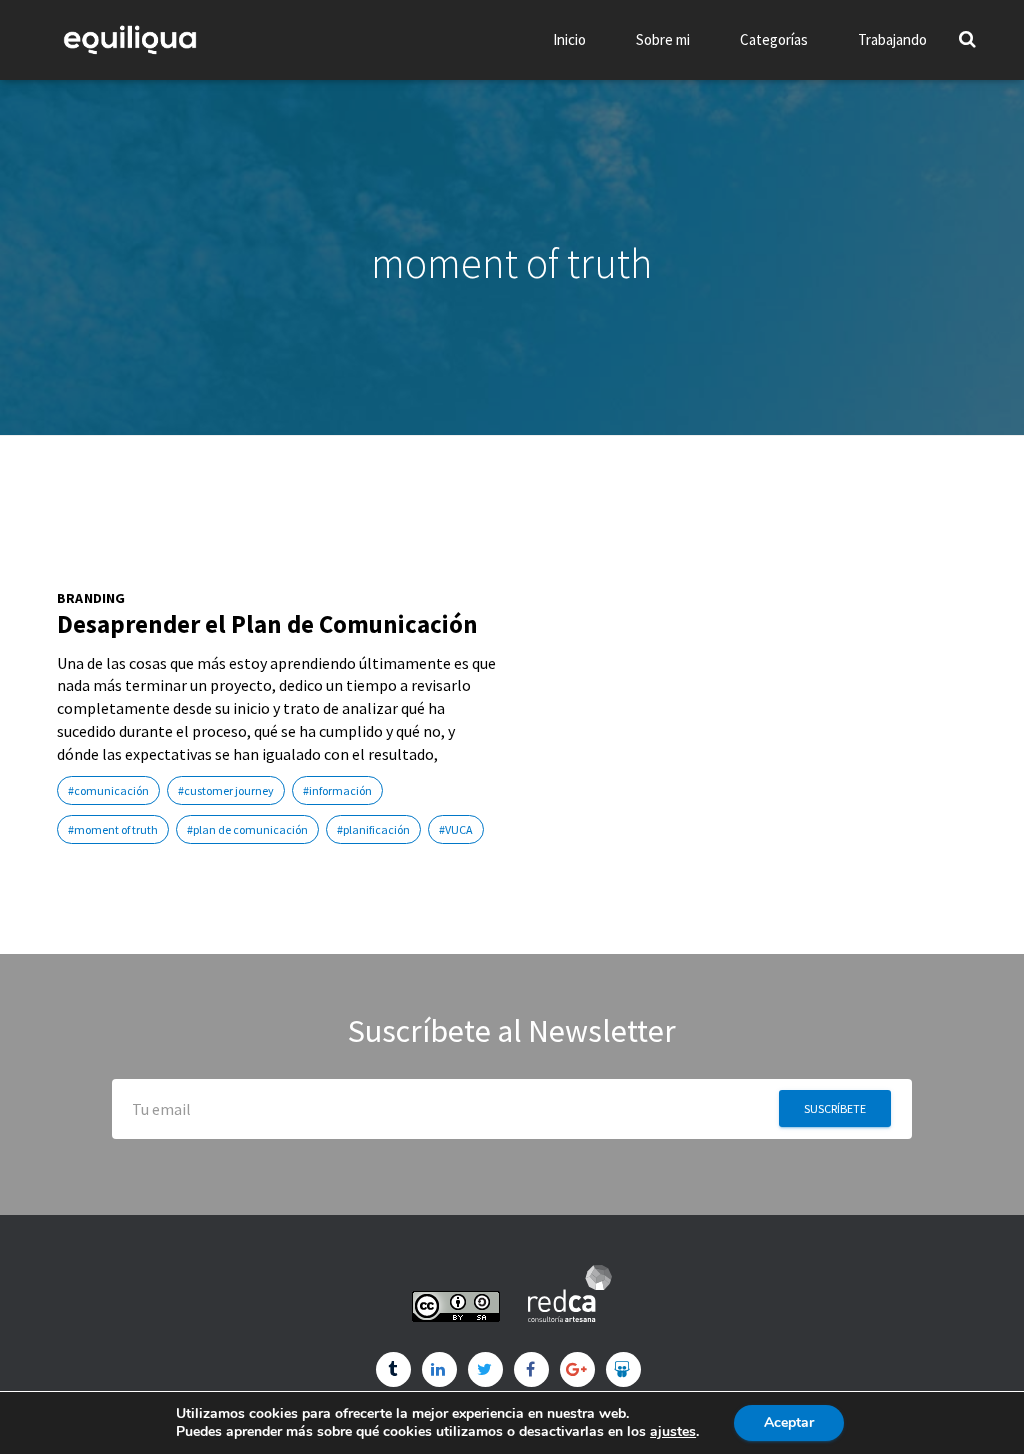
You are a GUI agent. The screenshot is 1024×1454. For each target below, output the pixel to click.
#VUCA (456, 829)
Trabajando (892, 39)
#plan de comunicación (247, 829)
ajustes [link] (673, 1431)
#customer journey (226, 790)
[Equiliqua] (130, 40)
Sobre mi (663, 39)
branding (91, 598)
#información (337, 790)
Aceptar (789, 1422)
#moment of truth (113, 829)
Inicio (569, 39)
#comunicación (108, 790)
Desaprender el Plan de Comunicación (267, 624)
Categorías (774, 39)
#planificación (373, 829)
